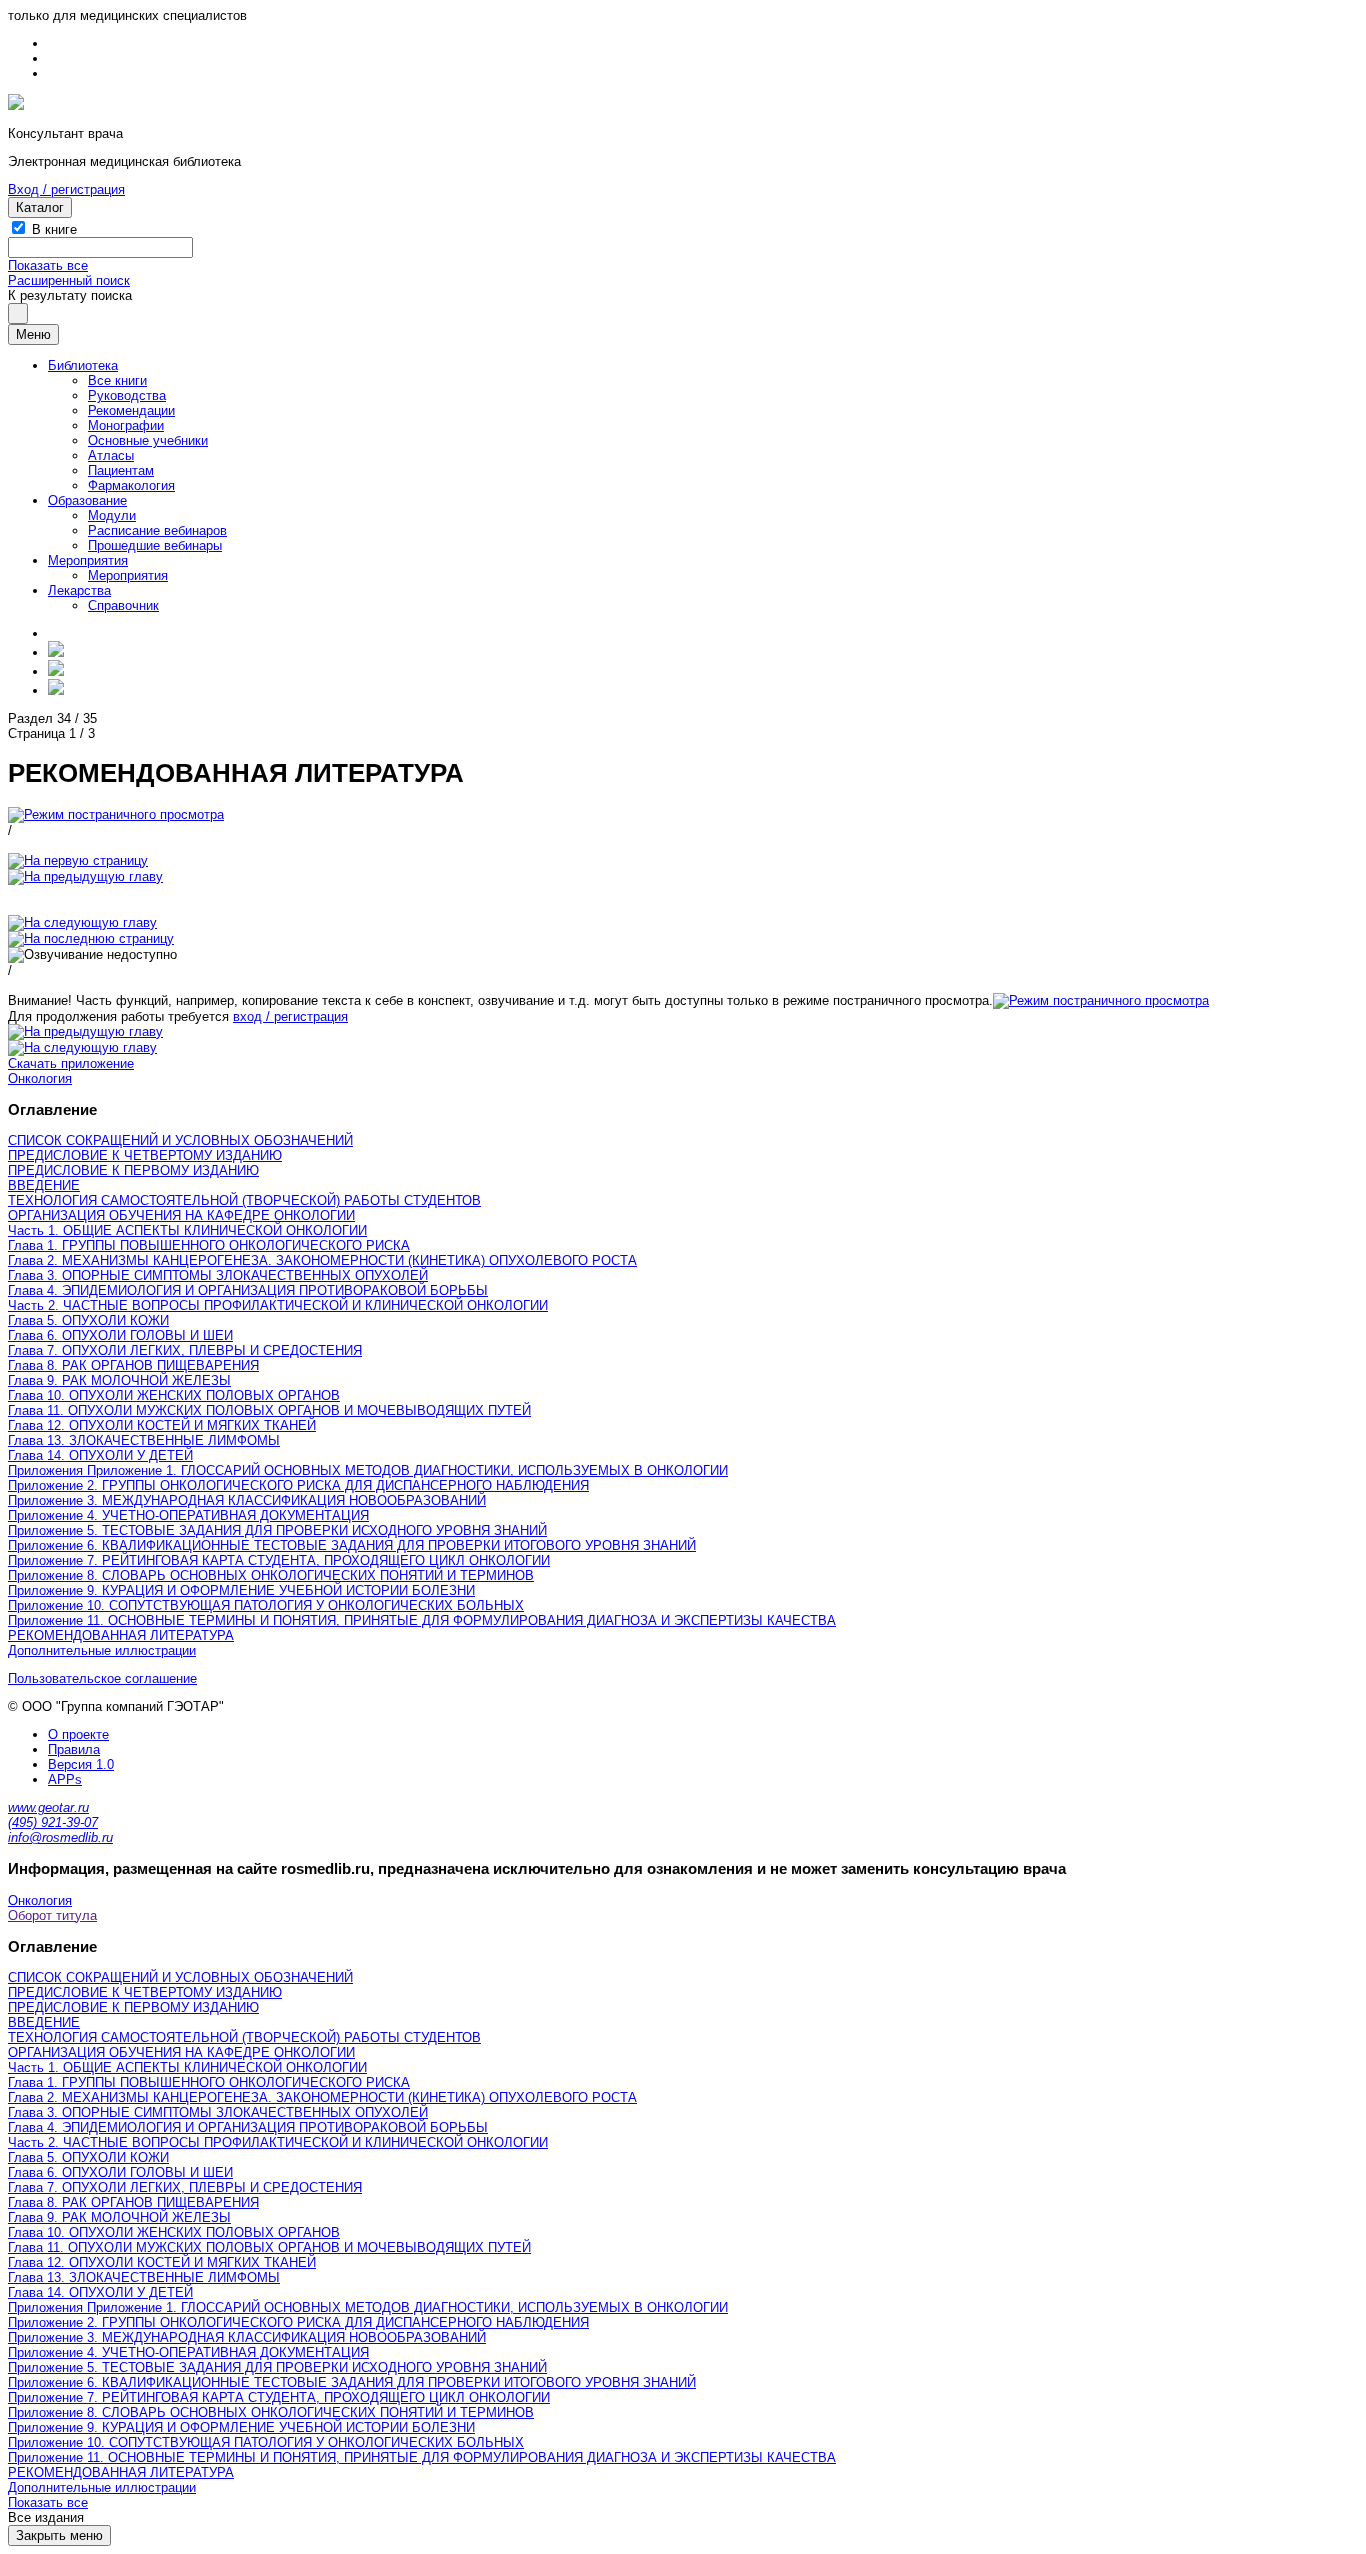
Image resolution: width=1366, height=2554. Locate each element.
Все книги (117, 380)
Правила (74, 1749)
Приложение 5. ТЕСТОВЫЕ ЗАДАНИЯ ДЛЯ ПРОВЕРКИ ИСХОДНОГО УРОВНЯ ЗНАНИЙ (277, 1530)
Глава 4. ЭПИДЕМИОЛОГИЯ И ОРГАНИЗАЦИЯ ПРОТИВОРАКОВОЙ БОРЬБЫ (248, 1290)
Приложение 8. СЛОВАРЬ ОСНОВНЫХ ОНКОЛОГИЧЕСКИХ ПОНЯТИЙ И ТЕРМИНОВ (271, 1575)
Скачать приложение (71, 1063)
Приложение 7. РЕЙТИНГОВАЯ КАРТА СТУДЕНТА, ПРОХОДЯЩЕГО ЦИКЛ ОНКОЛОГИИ (279, 1560)
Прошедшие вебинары (155, 545)
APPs (65, 1779)
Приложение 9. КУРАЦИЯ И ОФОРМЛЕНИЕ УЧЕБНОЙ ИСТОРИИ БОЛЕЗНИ (241, 1590)
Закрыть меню (59, 2535)
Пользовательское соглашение (102, 1678)
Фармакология (131, 485)
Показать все (48, 265)
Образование (87, 500)
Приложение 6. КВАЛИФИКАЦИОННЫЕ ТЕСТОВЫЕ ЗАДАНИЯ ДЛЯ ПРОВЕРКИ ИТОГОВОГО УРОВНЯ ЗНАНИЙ (352, 1545)
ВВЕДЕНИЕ (44, 1185)
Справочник (123, 605)
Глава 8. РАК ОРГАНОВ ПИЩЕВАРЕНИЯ (133, 1365)
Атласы (111, 455)
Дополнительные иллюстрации (102, 1650)
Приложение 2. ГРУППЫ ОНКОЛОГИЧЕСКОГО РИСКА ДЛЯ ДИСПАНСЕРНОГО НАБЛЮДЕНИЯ (298, 1485)
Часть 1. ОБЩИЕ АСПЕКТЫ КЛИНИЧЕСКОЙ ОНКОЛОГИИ (187, 1230)
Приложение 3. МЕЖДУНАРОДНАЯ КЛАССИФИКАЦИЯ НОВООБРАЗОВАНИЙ (247, 1500)
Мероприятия (88, 560)
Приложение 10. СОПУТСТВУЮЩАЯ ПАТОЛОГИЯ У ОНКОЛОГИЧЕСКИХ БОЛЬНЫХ (266, 1605)
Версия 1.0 (81, 1764)
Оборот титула (52, 1915)
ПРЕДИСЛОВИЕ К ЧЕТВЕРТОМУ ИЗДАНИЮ (145, 1155)
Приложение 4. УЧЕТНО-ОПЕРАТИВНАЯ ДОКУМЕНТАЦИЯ (188, 1515)
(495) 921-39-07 (53, 1822)
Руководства (127, 395)
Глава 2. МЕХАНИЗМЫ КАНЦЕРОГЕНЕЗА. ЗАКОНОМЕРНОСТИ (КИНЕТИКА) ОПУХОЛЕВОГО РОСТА (322, 1260)
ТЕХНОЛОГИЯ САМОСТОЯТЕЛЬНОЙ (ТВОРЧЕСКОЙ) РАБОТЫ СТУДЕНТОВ (244, 1200)
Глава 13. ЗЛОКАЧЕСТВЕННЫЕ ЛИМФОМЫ (144, 1440)
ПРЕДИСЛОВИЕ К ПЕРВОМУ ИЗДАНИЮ (133, 1170)
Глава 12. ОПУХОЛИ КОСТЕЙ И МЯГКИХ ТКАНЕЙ (162, 1425)
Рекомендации (131, 410)
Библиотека (83, 365)
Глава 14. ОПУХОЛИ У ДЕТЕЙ (100, 1455)
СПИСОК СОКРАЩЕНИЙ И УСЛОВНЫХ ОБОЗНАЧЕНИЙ (180, 1140)
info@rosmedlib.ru (60, 1837)
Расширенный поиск (69, 280)
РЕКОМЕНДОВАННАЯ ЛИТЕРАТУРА (121, 1635)
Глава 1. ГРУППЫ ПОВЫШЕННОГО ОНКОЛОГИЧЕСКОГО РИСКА (209, 1245)
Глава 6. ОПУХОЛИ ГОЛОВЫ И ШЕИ (120, 1335)
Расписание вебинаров (157, 530)
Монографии (126, 425)
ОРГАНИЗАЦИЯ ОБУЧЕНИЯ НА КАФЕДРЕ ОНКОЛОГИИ (181, 1215)
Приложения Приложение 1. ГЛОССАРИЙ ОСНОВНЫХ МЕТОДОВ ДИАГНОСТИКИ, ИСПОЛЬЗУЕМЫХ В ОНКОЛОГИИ (368, 1470)
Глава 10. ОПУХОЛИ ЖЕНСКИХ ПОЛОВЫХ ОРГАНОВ (174, 1395)
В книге (54, 229)
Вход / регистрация (66, 189)
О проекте (78, 1734)
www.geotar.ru (48, 1807)
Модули (112, 515)
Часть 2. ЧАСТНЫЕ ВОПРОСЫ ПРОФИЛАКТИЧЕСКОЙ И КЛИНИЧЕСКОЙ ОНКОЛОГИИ (278, 1305)
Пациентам (121, 470)
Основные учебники (148, 440)
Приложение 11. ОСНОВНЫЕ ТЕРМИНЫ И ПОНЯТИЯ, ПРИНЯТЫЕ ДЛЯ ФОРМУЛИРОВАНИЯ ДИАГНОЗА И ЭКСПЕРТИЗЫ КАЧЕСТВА (422, 1620)
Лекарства (79, 590)
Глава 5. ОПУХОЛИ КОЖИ (88, 1320)
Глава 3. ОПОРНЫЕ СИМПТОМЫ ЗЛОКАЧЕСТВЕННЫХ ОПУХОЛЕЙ (218, 1275)
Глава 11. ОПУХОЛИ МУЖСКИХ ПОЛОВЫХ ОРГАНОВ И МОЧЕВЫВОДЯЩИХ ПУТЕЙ (269, 1410)
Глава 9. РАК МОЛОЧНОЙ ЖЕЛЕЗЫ (119, 1380)
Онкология (40, 1078)
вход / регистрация (290, 1016)
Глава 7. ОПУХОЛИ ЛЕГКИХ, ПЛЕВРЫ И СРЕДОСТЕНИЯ (185, 1350)
